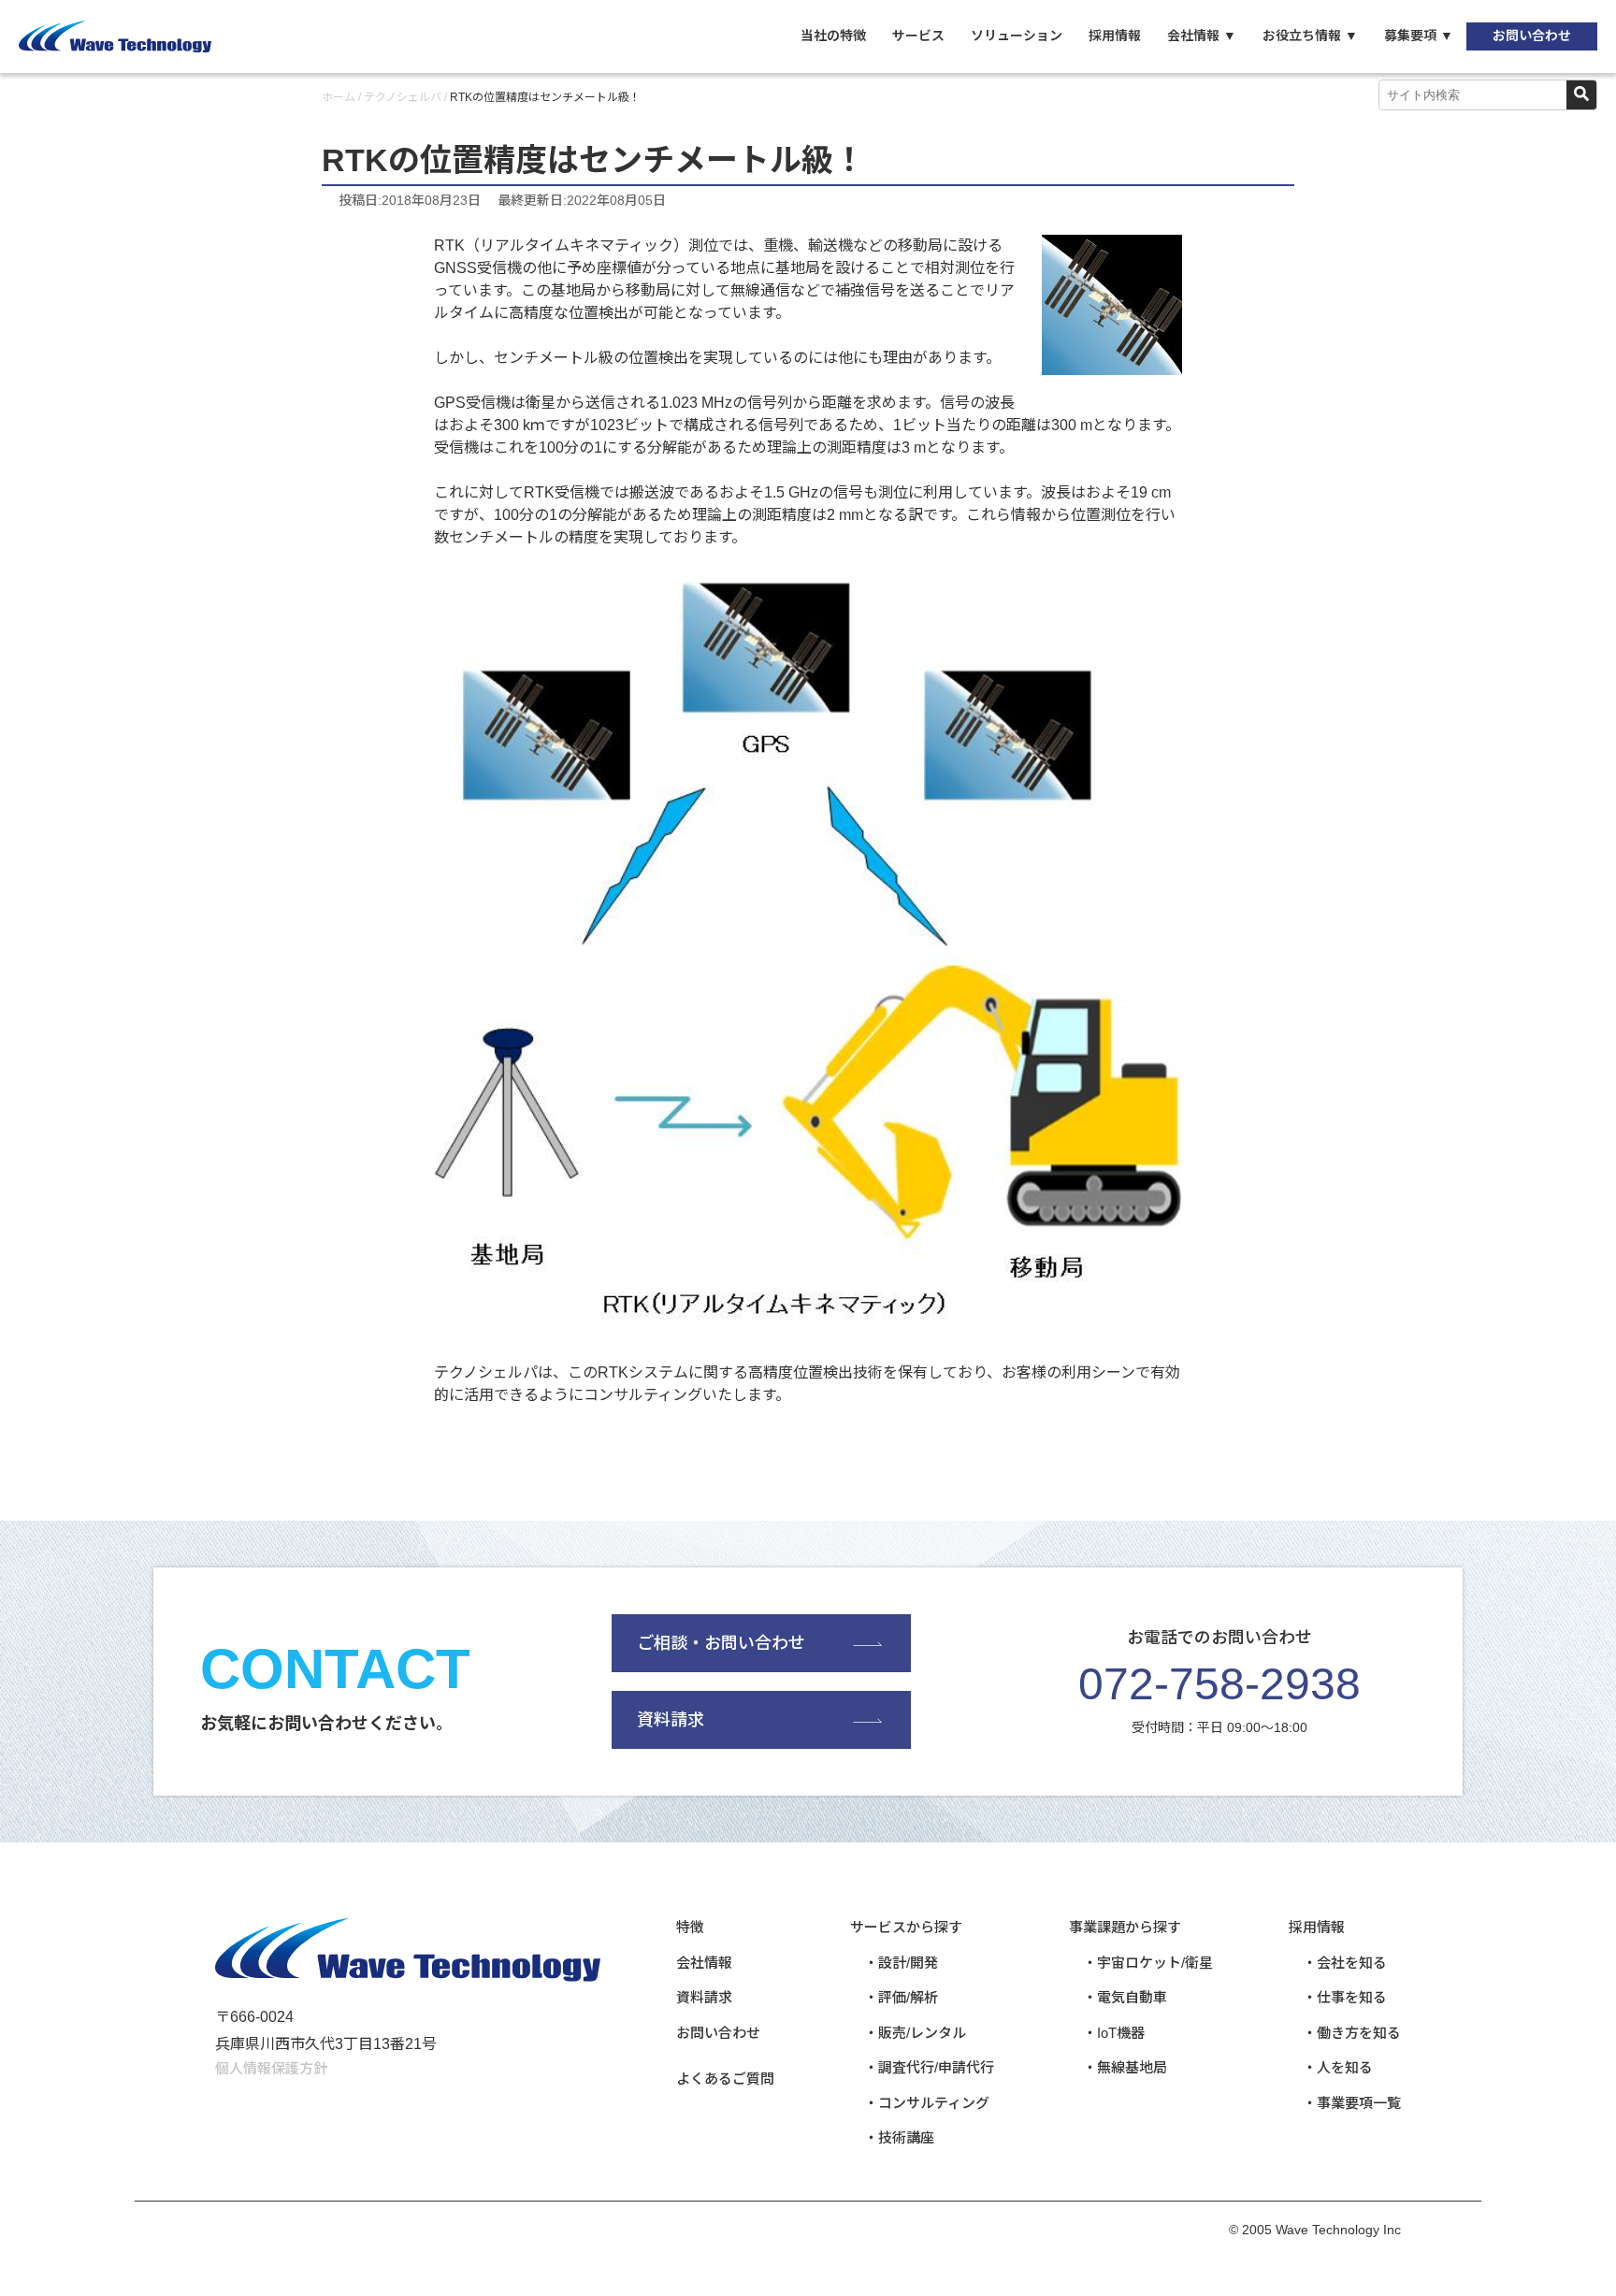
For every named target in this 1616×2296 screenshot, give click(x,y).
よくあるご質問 (725, 2079)
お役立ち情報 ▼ (1310, 36)
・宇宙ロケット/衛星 (1148, 1963)
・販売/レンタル (915, 2033)
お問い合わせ (1532, 36)
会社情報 (704, 1963)
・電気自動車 (1125, 1997)
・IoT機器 (1114, 2033)
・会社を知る (1345, 1963)
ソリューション (1017, 36)
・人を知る (1338, 2067)
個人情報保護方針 (271, 2068)
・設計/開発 (901, 1963)
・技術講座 (899, 2137)
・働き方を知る (1352, 2033)
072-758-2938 (1219, 1684)
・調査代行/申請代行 (929, 2067)
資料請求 (671, 1720)
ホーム (339, 97)
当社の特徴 (833, 36)
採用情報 (1115, 36)
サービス (918, 36)
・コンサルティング (927, 2103)
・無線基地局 (1125, 2067)
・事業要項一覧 (1352, 2103)
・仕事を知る (1345, 1997)
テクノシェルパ (403, 97)
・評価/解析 (901, 1997)
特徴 (690, 1927)
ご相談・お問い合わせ (721, 1643)
